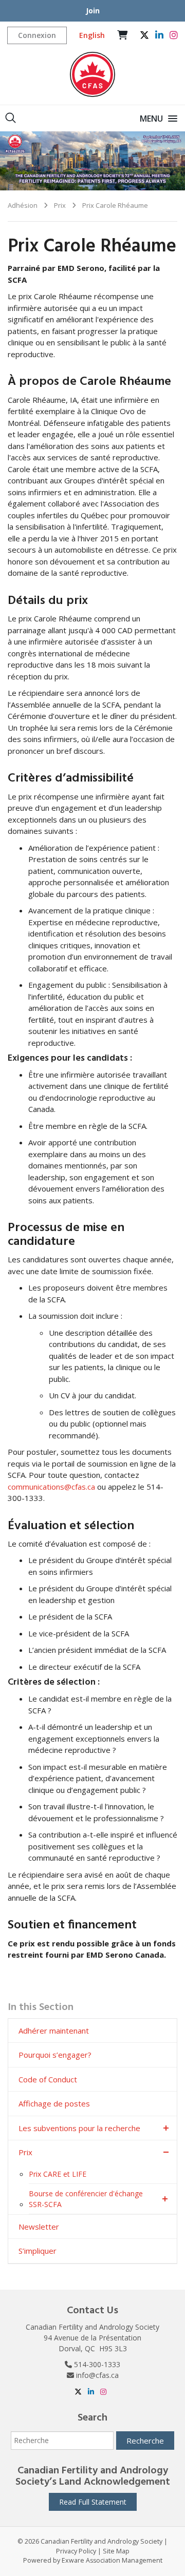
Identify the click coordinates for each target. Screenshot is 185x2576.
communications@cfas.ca (51, 1487)
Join (93, 11)
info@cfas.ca (97, 2375)
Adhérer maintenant (54, 2031)
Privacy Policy (76, 2551)
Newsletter (39, 2227)
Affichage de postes (54, 2103)
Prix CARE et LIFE (58, 2174)
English (92, 35)
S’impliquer (38, 2251)
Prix (60, 205)
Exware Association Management (112, 2560)
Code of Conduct (48, 2079)
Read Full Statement (93, 2502)
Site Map (116, 2551)
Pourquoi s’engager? (55, 2055)
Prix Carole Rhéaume (115, 205)
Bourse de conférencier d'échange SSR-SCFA (86, 2199)
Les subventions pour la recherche (79, 2128)
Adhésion (23, 205)
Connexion (37, 35)
